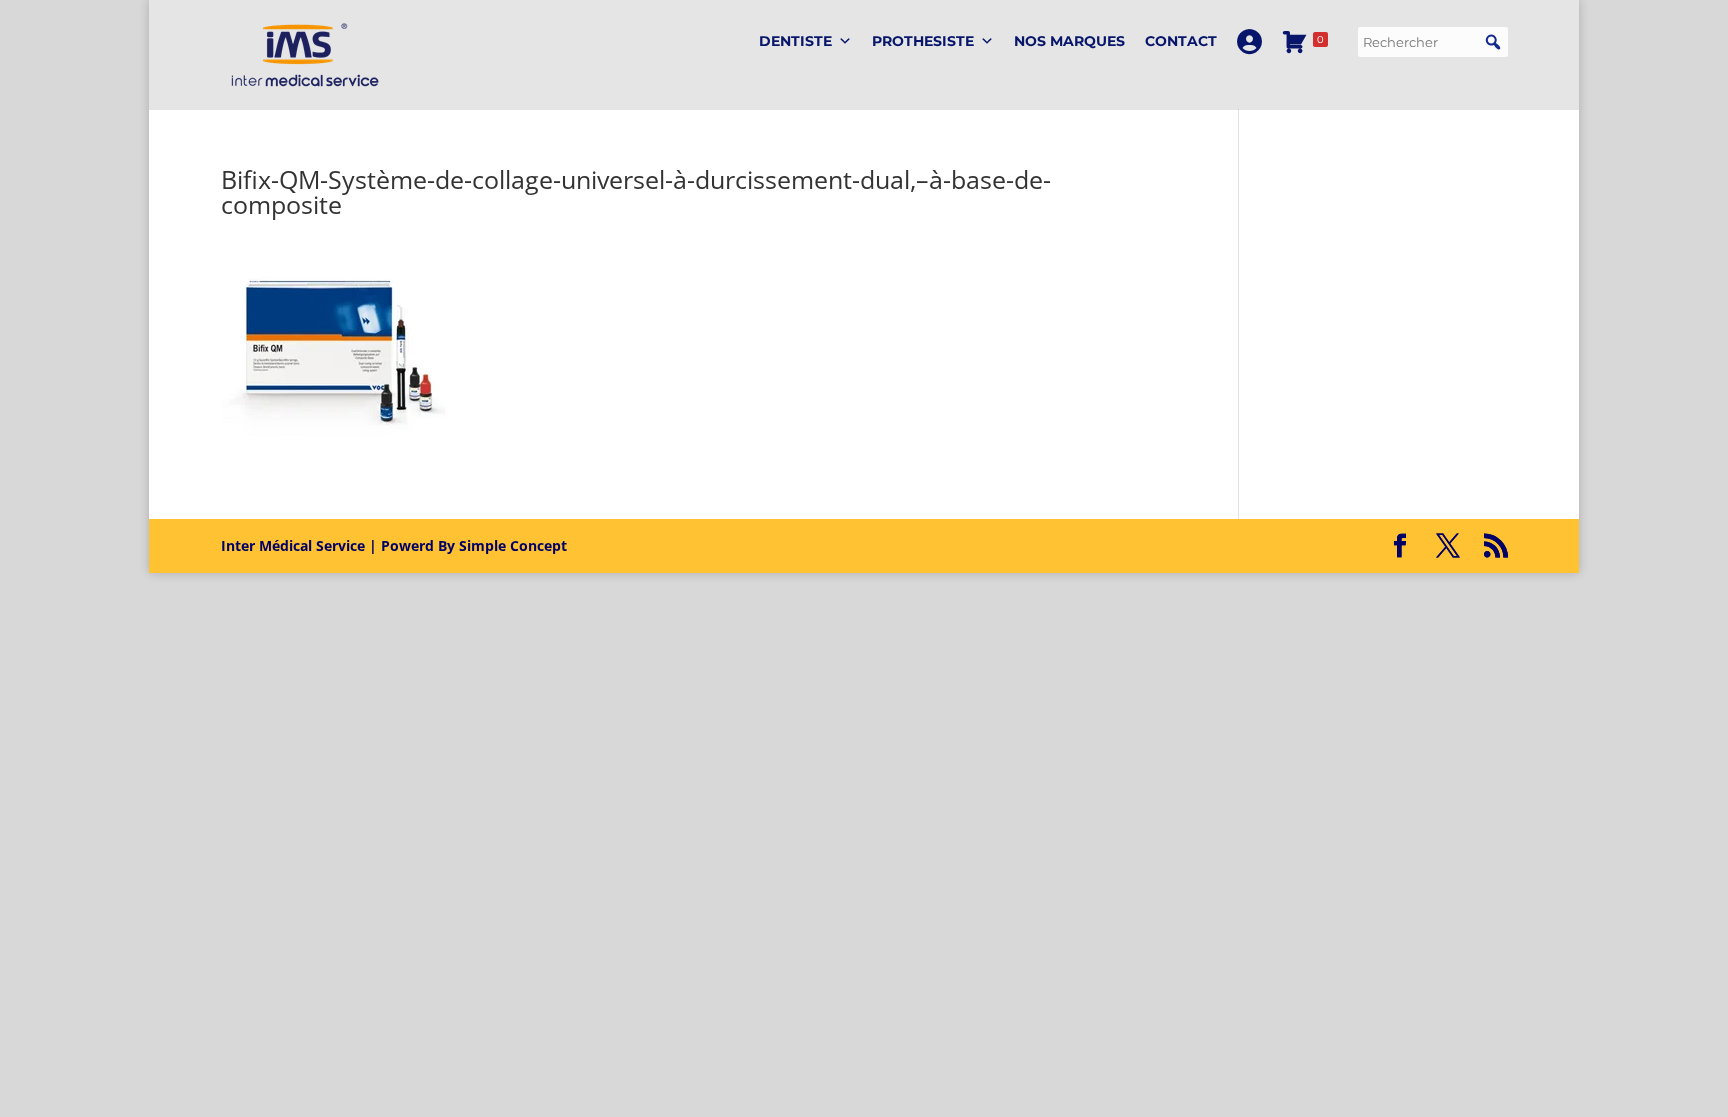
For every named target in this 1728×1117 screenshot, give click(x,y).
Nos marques (1069, 41)
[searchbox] (1433, 42)
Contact (1181, 41)
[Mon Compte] (1249, 41)
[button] (1493, 42)
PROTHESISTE (923, 41)
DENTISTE (795, 41)
